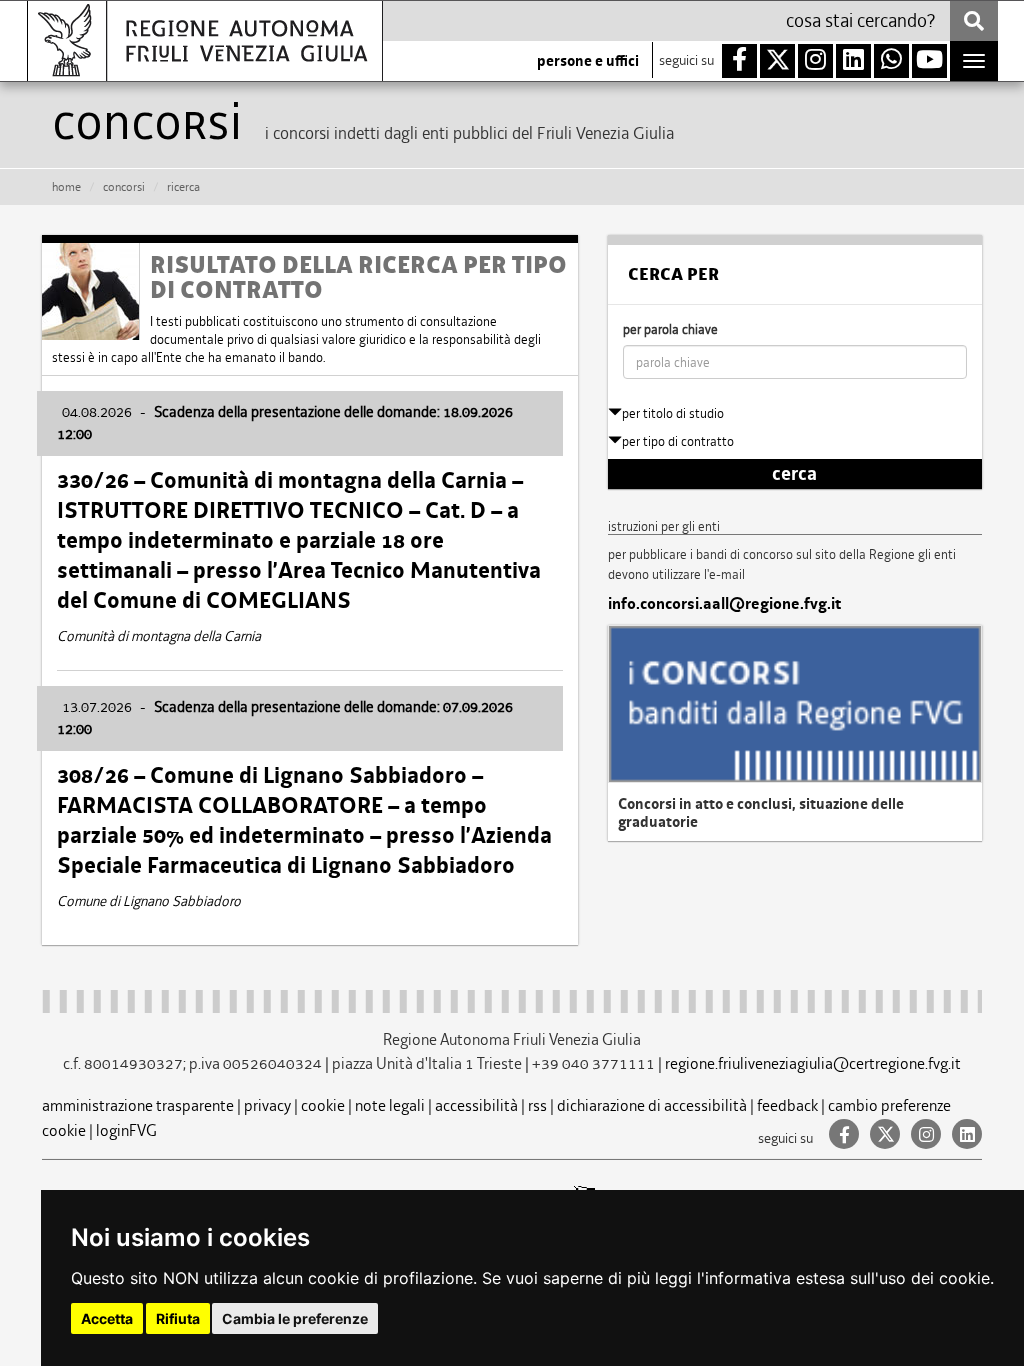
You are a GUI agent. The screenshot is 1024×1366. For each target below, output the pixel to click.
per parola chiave (670, 329)
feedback (787, 1105)
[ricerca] (974, 21)
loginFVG (126, 1130)
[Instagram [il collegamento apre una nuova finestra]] (923, 1135)
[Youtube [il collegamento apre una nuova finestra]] (929, 61)
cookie (323, 1105)
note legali (390, 1105)
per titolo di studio (673, 413)
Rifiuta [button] (178, 1318)
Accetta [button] (107, 1318)
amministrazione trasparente (138, 1105)
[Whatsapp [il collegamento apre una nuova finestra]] (891, 61)
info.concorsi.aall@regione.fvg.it (724, 604)
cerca (794, 474)
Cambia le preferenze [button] (295, 1318)
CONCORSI (124, 187)
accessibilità (476, 1105)
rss (537, 1105)
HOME (66, 187)
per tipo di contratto (678, 441)
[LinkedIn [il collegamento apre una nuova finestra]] (963, 1135)
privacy (267, 1105)
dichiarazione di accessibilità (652, 1105)
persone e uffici (588, 61)
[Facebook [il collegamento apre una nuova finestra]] (841, 1135)
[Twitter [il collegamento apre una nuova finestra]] (882, 1135)
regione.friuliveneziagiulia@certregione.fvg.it (813, 1063)
